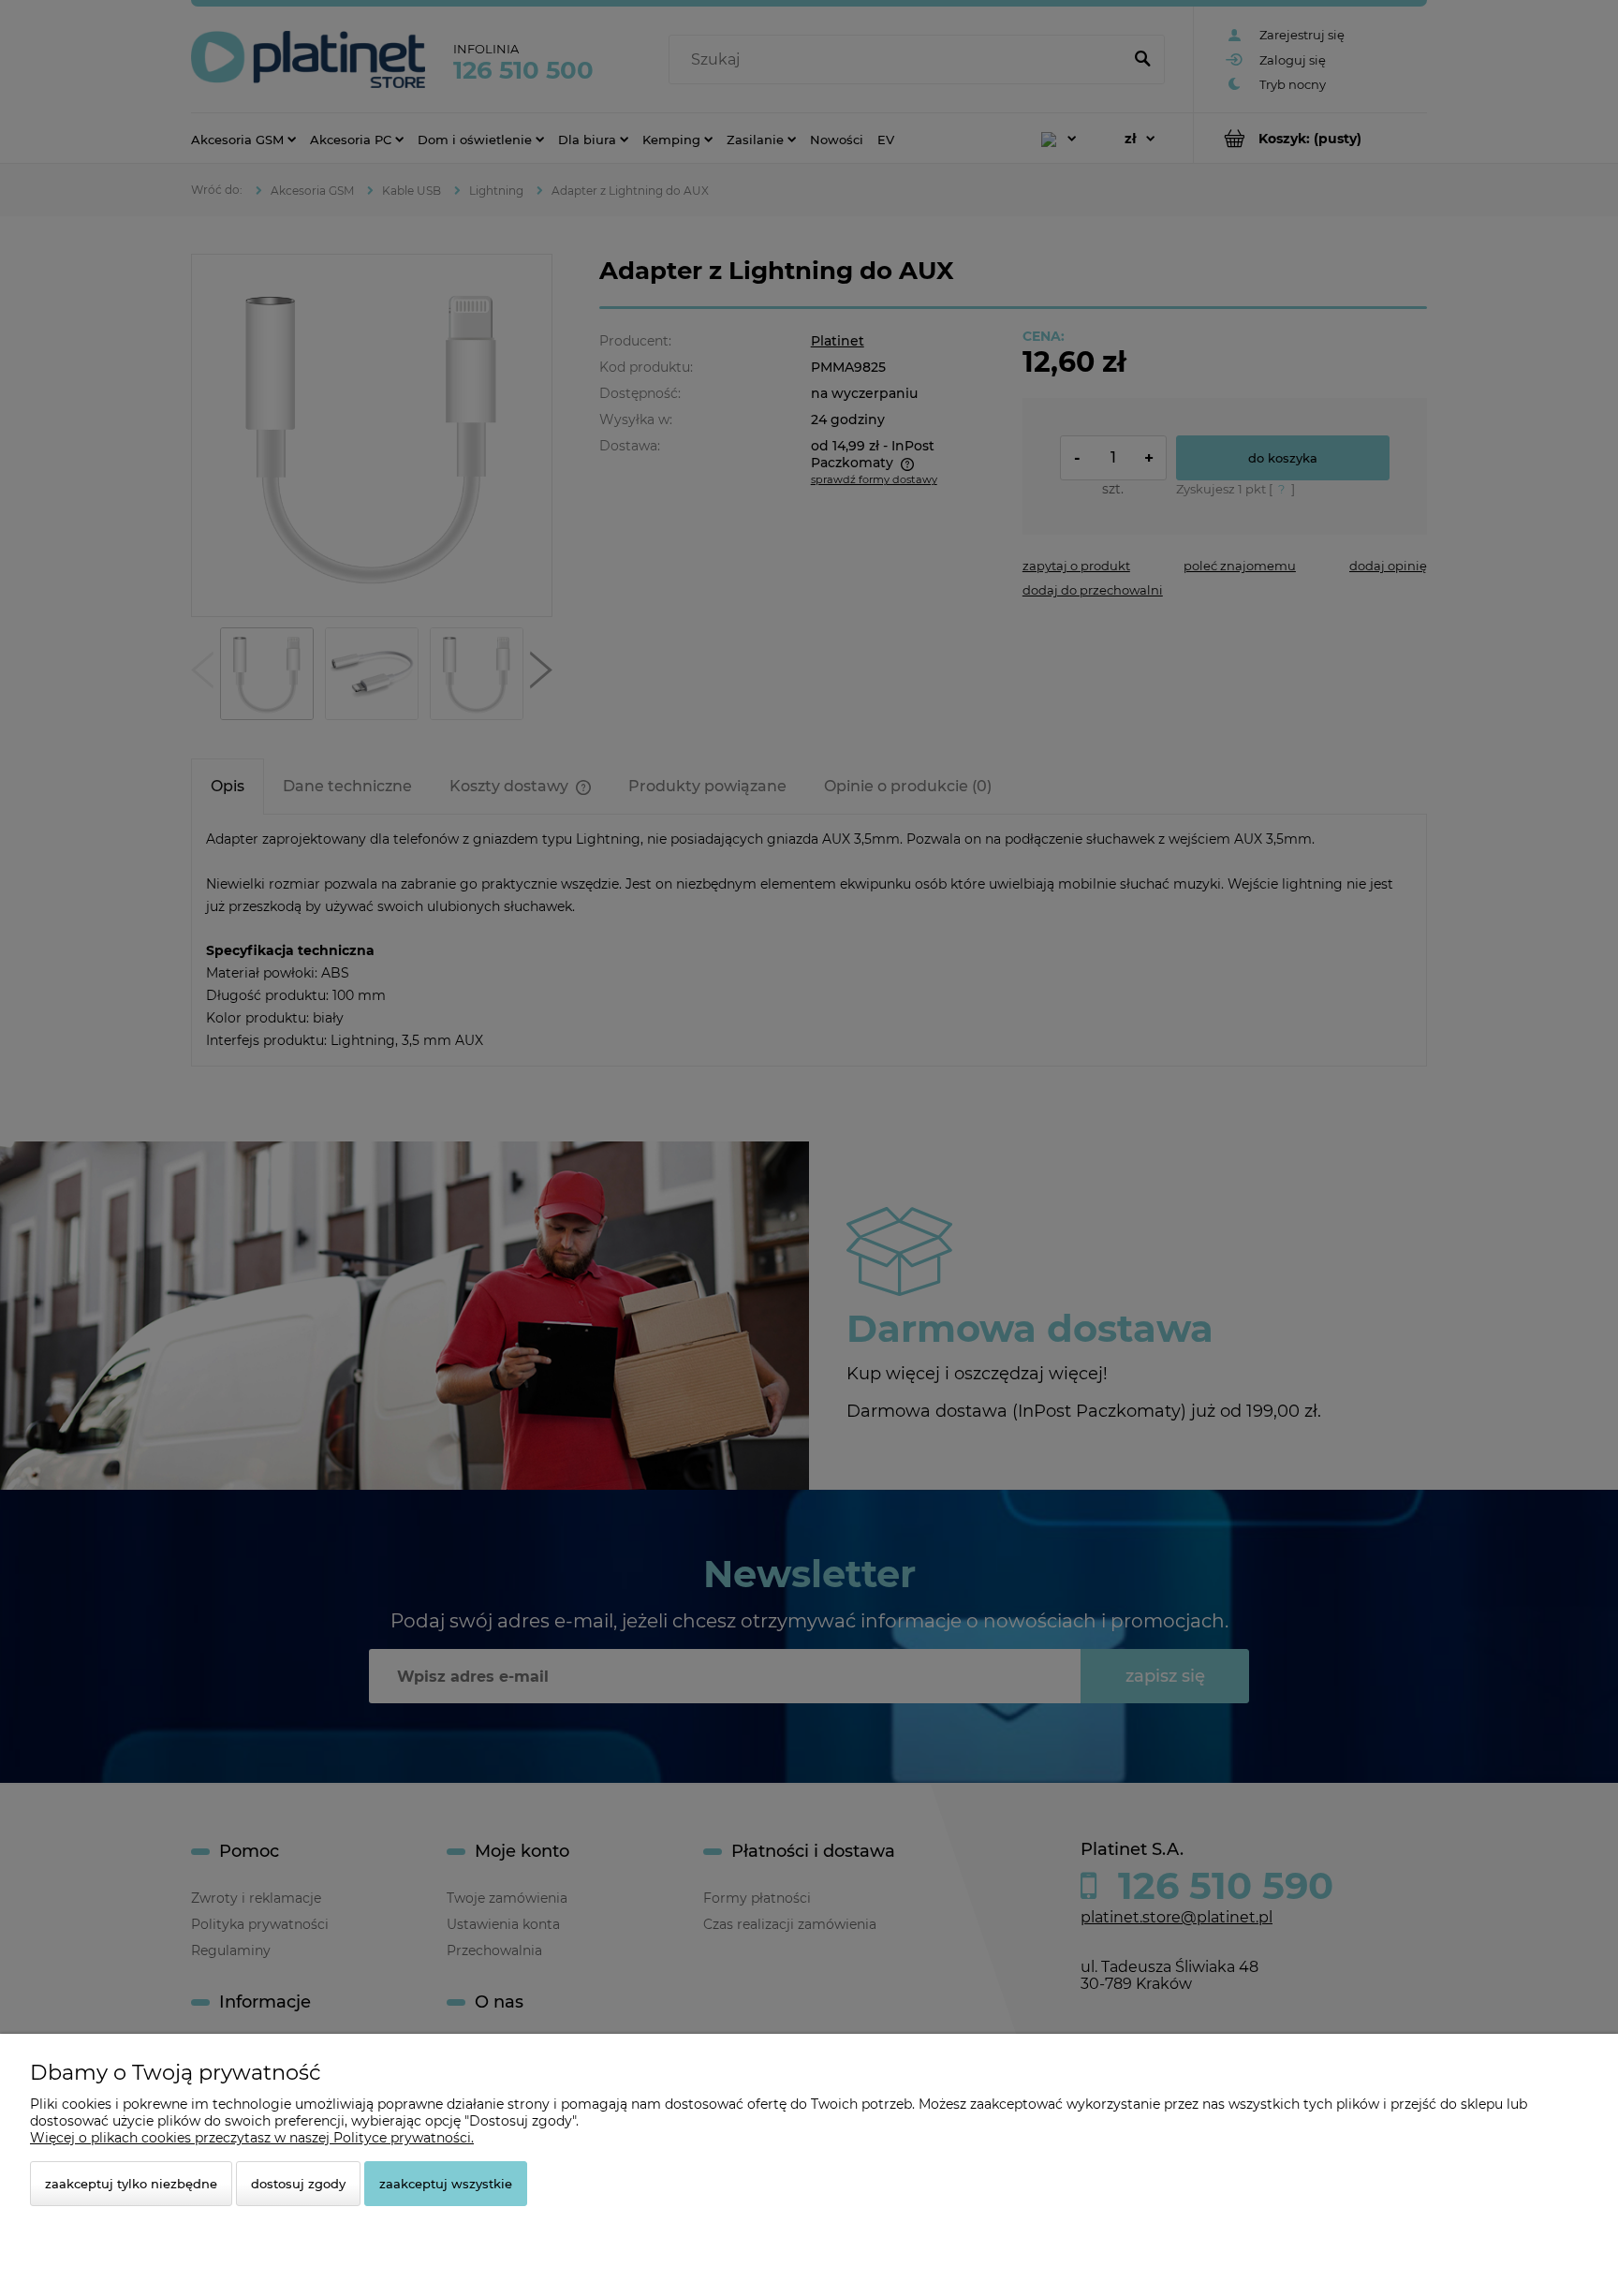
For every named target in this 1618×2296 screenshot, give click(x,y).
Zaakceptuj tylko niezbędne (131, 2184)
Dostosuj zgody (298, 2184)
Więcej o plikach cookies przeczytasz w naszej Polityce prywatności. (252, 2138)
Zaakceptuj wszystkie (446, 2184)
